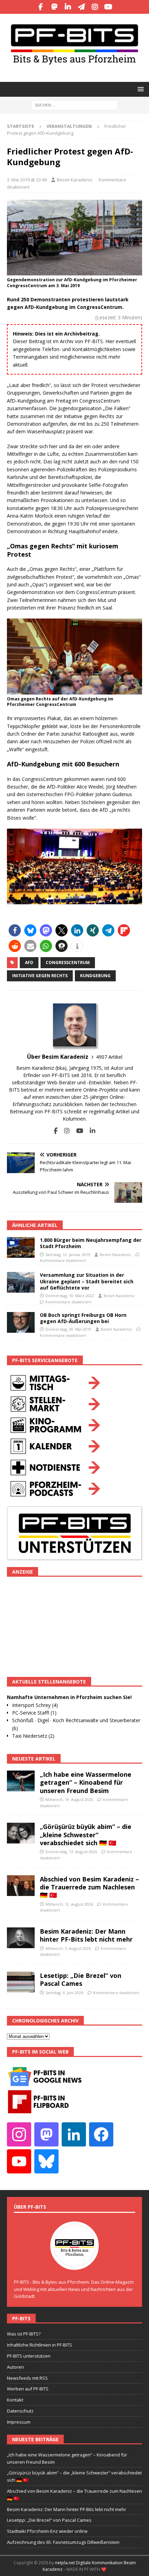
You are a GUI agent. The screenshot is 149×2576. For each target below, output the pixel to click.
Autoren (15, 2367)
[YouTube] (108, 7)
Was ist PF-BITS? (24, 2334)
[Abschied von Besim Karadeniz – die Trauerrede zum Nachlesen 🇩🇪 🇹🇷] (21, 1886)
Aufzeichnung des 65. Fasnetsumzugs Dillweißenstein (63, 2542)
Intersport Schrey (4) (35, 1705)
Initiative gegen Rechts (40, 976)
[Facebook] (41, 7)
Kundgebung (95, 976)
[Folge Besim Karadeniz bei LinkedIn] (90, 1131)
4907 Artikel (109, 1057)
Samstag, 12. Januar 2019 (68, 1254)
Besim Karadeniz (75, 180)
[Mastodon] (54, 7)
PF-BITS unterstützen (29, 2356)
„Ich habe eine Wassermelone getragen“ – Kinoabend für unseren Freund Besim (86, 1782)
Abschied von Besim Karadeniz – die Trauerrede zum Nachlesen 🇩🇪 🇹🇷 (89, 1887)
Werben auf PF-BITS (28, 2389)
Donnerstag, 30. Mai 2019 (68, 1329)
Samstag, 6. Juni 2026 (64, 1993)
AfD (29, 963)
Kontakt (15, 2400)
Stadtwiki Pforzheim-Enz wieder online (47, 2531)
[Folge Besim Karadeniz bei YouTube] (77, 1131)
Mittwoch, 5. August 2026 (68, 1948)
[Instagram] (95, 7)
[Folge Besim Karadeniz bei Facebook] (56, 1131)
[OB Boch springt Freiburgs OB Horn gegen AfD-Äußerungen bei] (21, 1322)
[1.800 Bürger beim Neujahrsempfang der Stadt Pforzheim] (21, 1247)
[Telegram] (81, 7)
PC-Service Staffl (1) (34, 1713)
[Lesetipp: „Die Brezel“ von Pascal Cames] (21, 1982)
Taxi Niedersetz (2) (33, 1736)
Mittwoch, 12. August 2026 (69, 1904)
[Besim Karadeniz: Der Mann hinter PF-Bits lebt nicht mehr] (21, 1938)
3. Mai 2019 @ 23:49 (27, 180)
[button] (139, 89)
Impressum (19, 2422)
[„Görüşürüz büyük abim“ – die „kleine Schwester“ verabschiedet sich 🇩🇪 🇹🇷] (21, 1833)
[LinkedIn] (68, 7)
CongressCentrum (68, 963)
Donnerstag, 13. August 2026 (71, 1852)
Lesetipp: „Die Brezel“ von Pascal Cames (81, 1979)
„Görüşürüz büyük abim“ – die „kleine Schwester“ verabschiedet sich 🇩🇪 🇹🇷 (86, 1835)
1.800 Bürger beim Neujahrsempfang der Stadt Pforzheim (91, 1243)
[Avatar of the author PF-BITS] (74, 2263)
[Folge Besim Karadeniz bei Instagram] (64, 1131)
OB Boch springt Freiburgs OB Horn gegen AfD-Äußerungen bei (83, 1318)
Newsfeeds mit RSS (27, 2378)
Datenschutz (20, 2411)
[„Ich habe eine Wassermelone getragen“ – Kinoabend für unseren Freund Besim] (21, 1781)
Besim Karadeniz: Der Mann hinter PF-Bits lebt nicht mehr (86, 1935)
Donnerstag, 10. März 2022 (70, 1296)
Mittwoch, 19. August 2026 (69, 1799)
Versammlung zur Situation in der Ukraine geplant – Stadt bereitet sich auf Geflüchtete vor (87, 1281)
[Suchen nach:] (74, 105)
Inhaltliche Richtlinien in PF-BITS (40, 2345)
